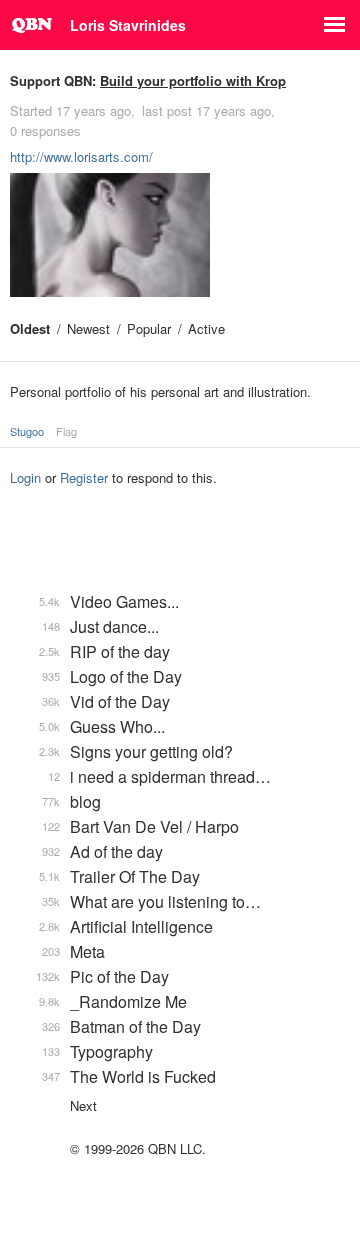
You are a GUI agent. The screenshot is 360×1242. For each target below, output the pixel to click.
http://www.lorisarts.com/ (81, 156)
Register (84, 477)
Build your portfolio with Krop (193, 80)
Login (25, 477)
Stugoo (27, 431)
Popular (149, 328)
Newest (88, 328)
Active (206, 328)
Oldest (30, 328)
